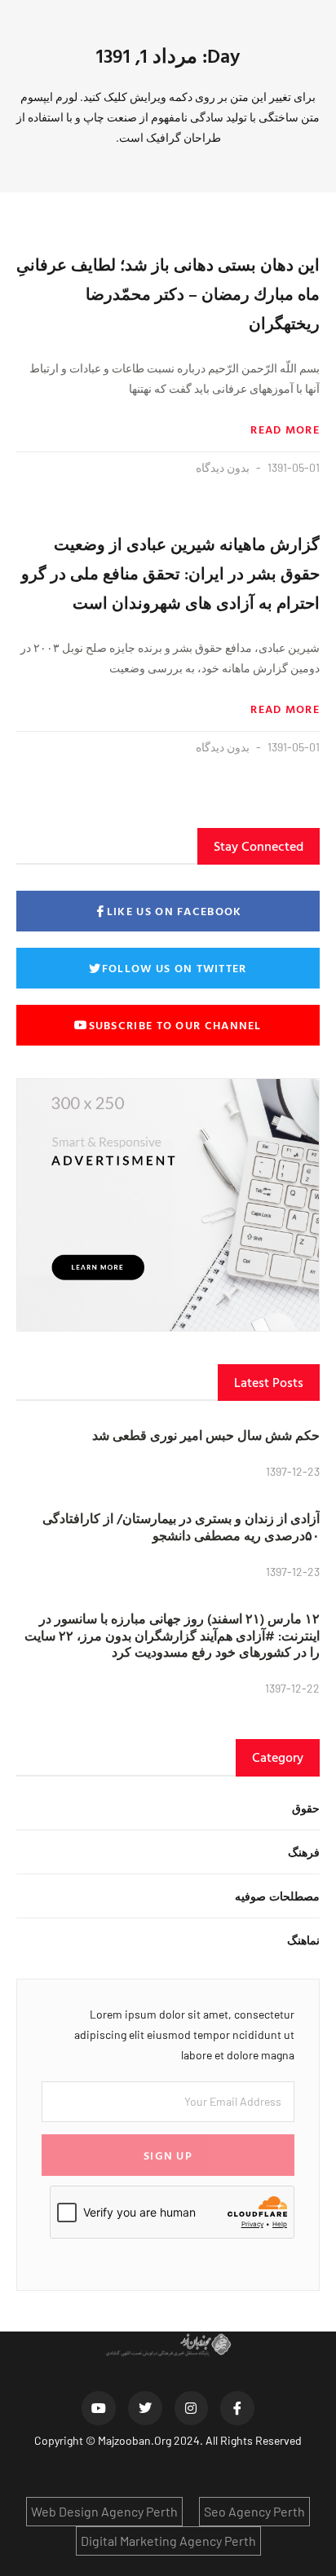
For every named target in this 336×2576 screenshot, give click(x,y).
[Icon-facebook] (237, 2408)
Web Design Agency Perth (104, 2511)
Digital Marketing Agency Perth (168, 2541)
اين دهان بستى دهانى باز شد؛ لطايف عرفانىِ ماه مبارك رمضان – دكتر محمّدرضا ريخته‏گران (168, 293)
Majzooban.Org (135, 2440)
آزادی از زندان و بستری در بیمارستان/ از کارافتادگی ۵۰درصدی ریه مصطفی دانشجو (181, 1527)
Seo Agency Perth (254, 2511)
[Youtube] (99, 2408)
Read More (285, 429)
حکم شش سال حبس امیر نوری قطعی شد (206, 1435)
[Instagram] (192, 2408)
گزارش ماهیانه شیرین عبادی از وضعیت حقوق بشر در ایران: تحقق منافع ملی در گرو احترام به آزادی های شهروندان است (170, 573)
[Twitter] (145, 2408)
